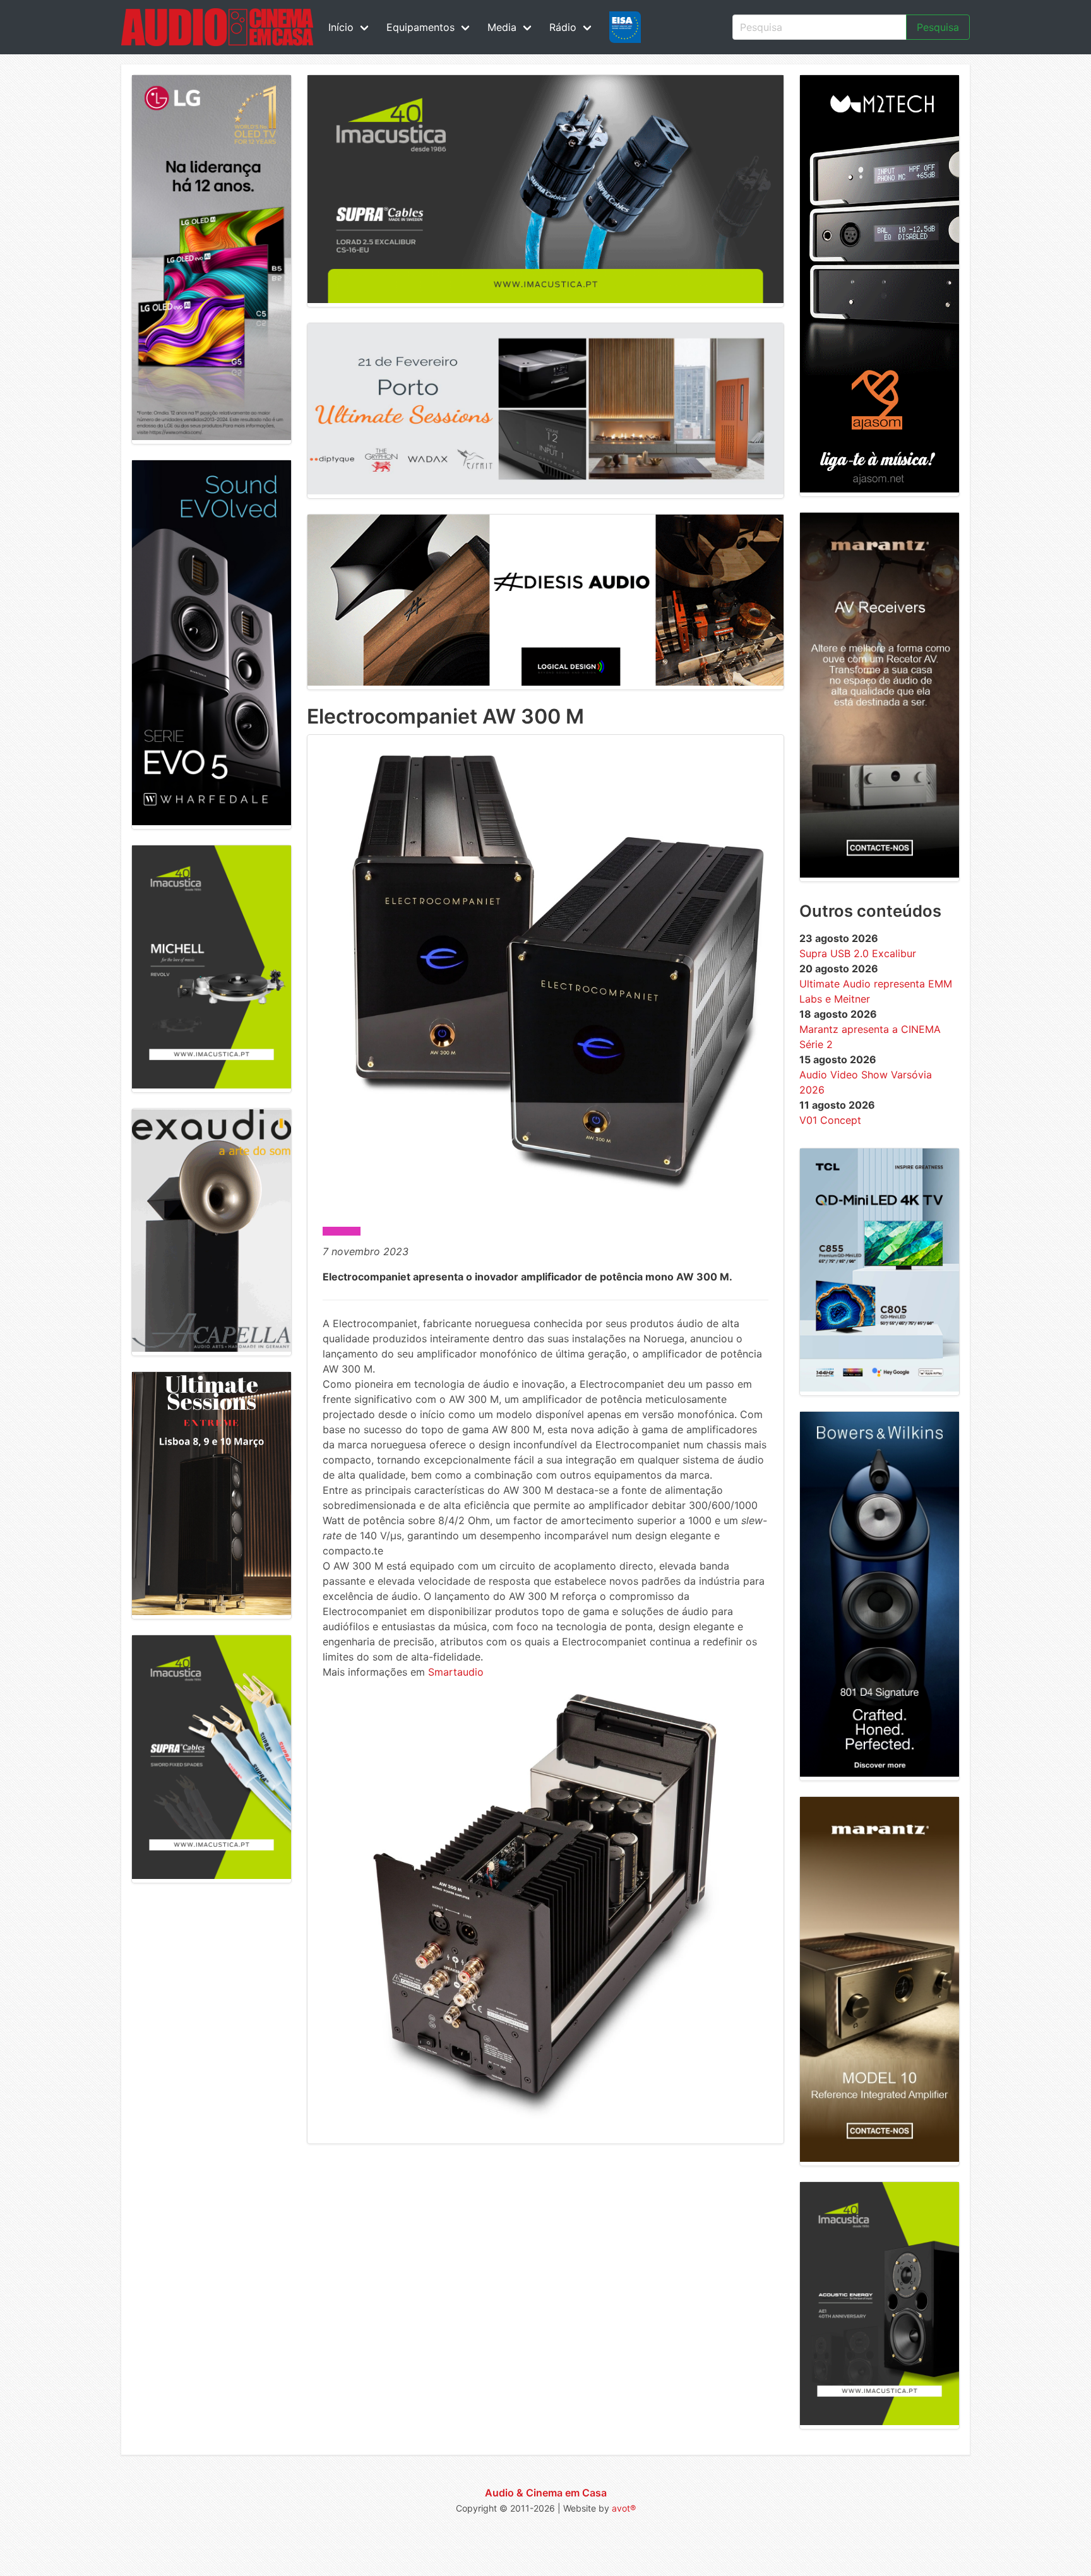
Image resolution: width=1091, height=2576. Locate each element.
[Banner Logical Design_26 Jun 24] (545, 682)
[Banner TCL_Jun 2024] (879, 1388)
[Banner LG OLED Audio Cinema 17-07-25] (212, 436)
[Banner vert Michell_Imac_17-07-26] (212, 1085)
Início (341, 27)
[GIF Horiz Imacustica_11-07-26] (545, 299)
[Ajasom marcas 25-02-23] (879, 489)
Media (502, 27)
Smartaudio (456, 1672)
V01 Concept (830, 1120)
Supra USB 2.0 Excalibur (858, 953)
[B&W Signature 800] (879, 1773)
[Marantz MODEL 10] (879, 2158)
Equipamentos (420, 27)
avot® (624, 2508)
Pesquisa (938, 27)
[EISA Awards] (625, 27)
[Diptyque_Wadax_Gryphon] (545, 491)
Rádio (563, 27)
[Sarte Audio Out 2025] (212, 821)
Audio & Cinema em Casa (546, 2493)
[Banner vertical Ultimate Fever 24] (212, 1611)
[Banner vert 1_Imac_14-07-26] (879, 2421)
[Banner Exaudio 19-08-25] (212, 1348)
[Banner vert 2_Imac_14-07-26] (212, 1875)
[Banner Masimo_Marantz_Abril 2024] (879, 874)
